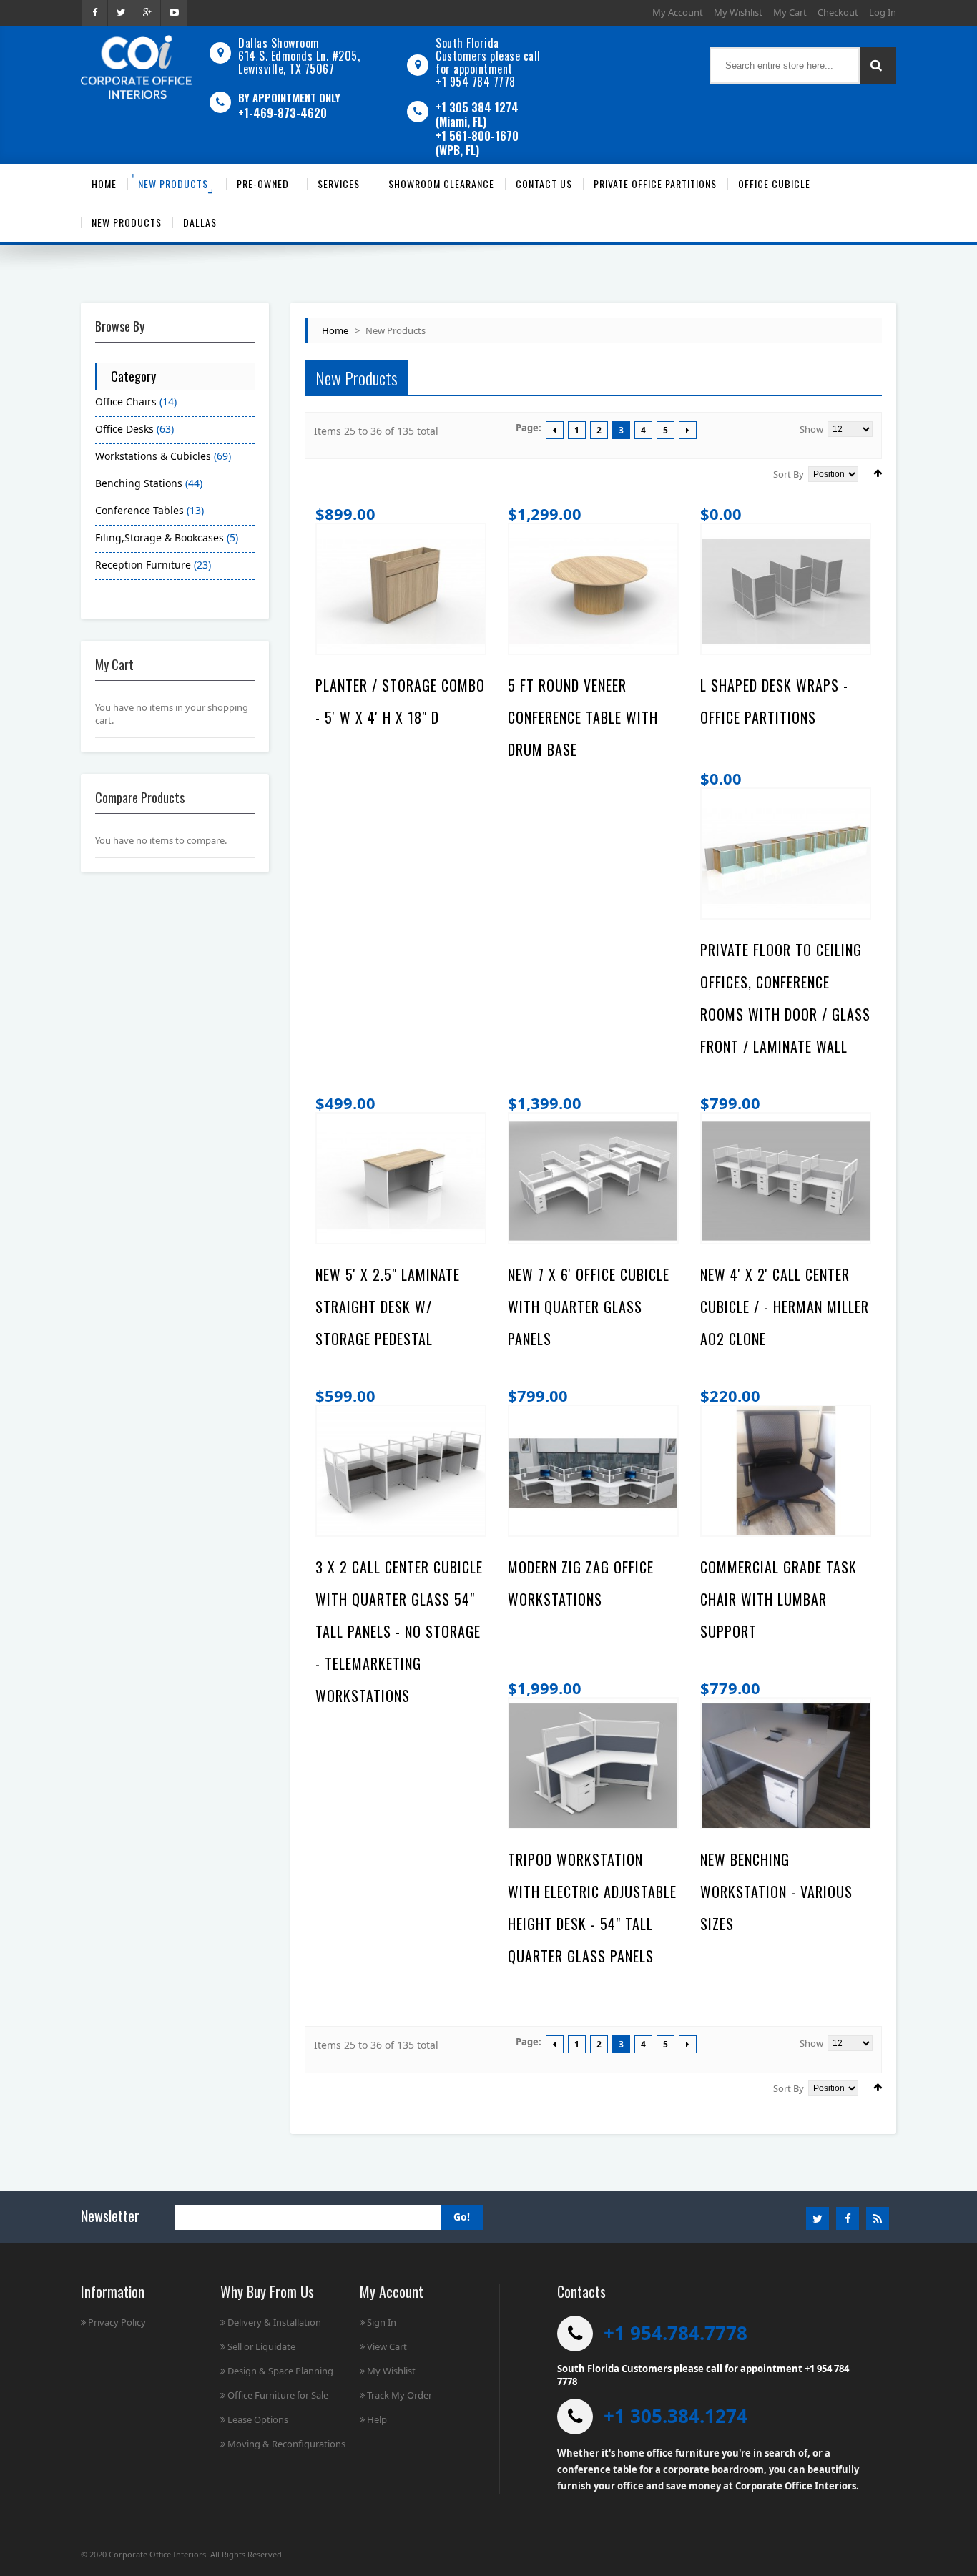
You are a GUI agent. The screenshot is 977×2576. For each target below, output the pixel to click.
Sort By (789, 474)
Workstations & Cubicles (153, 456)
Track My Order (399, 2395)
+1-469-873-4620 (283, 113)
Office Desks (124, 429)
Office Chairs (126, 402)
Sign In (382, 2322)
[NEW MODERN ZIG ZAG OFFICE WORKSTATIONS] (593, 1473)
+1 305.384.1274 (676, 2416)
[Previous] (555, 430)
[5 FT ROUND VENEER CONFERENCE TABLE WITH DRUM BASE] (593, 591)
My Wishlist (738, 12)
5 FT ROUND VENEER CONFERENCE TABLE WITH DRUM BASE (583, 717)
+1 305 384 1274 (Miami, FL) (477, 114)
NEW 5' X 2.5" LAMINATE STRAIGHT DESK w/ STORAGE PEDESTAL (388, 1307)
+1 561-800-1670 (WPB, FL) (477, 143)
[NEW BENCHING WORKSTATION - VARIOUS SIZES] (786, 1766)
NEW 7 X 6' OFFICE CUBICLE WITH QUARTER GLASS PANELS (589, 1307)
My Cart (790, 12)
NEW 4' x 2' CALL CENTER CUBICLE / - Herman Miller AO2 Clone (785, 1307)
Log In (883, 12)
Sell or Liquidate (261, 2346)
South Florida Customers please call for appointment (488, 56)
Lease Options (258, 2419)
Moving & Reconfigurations (286, 2444)
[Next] (688, 430)
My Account (678, 12)
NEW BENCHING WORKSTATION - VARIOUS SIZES (776, 1892)
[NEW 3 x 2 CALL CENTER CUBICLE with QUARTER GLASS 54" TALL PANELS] (401, 1473)
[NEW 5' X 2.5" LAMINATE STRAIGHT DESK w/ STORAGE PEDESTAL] (401, 1181)
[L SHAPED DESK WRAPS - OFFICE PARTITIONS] (786, 591)
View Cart (387, 2346)
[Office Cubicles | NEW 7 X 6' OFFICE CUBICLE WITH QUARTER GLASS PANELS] (593, 1181)
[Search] (878, 65)
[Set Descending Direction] (878, 473)
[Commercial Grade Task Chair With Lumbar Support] (786, 1473)
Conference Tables (141, 510)
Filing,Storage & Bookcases (159, 537)
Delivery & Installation (274, 2322)
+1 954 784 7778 (476, 82)
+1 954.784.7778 (676, 2333)
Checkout (838, 12)
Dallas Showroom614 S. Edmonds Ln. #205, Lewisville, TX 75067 (299, 56)
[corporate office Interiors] (136, 67)
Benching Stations (139, 483)
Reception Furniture (143, 565)
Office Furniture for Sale (278, 2395)
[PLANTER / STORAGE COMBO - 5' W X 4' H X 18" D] (401, 591)
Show (811, 429)
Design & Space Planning (280, 2371)
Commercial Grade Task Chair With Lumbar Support (779, 1599)
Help (377, 2419)
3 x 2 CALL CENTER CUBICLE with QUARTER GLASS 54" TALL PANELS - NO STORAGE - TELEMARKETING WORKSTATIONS (399, 1631)
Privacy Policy (117, 2322)
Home (335, 330)
